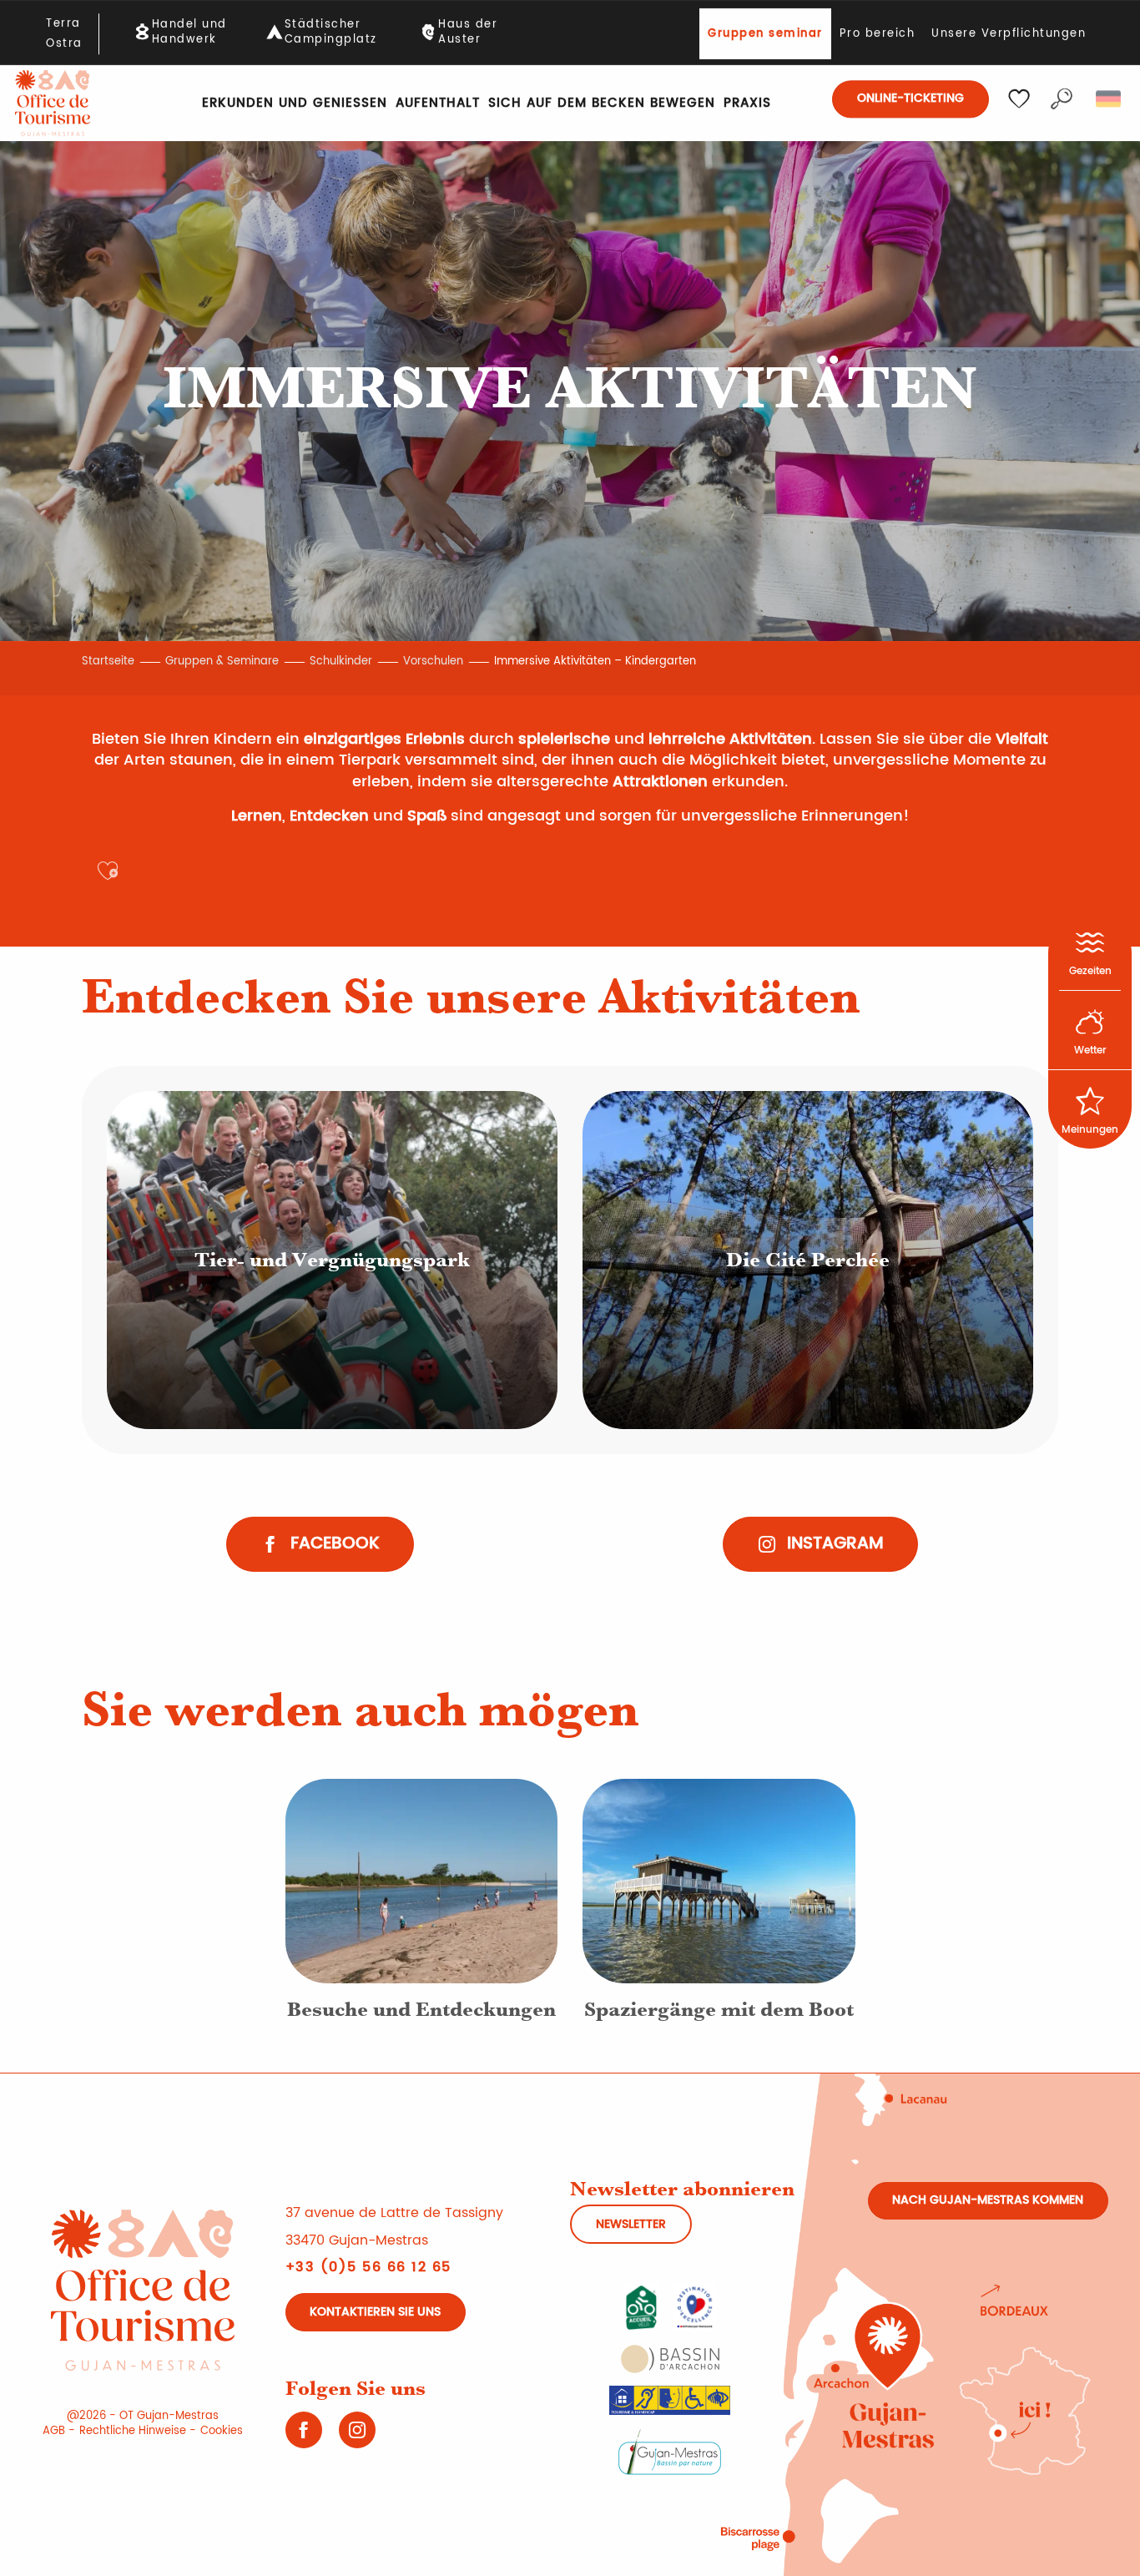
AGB (54, 2431)
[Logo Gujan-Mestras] (670, 2451)
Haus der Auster (468, 33)
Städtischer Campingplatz (331, 33)
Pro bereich (878, 34)
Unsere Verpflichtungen (1009, 34)
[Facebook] (304, 2436)
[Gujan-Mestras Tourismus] (53, 103)
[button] (1062, 99)
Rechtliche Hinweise (133, 2431)
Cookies (222, 2431)
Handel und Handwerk (189, 33)
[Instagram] (357, 2436)
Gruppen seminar (765, 34)
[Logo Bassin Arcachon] (670, 2359)
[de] (1110, 99)
